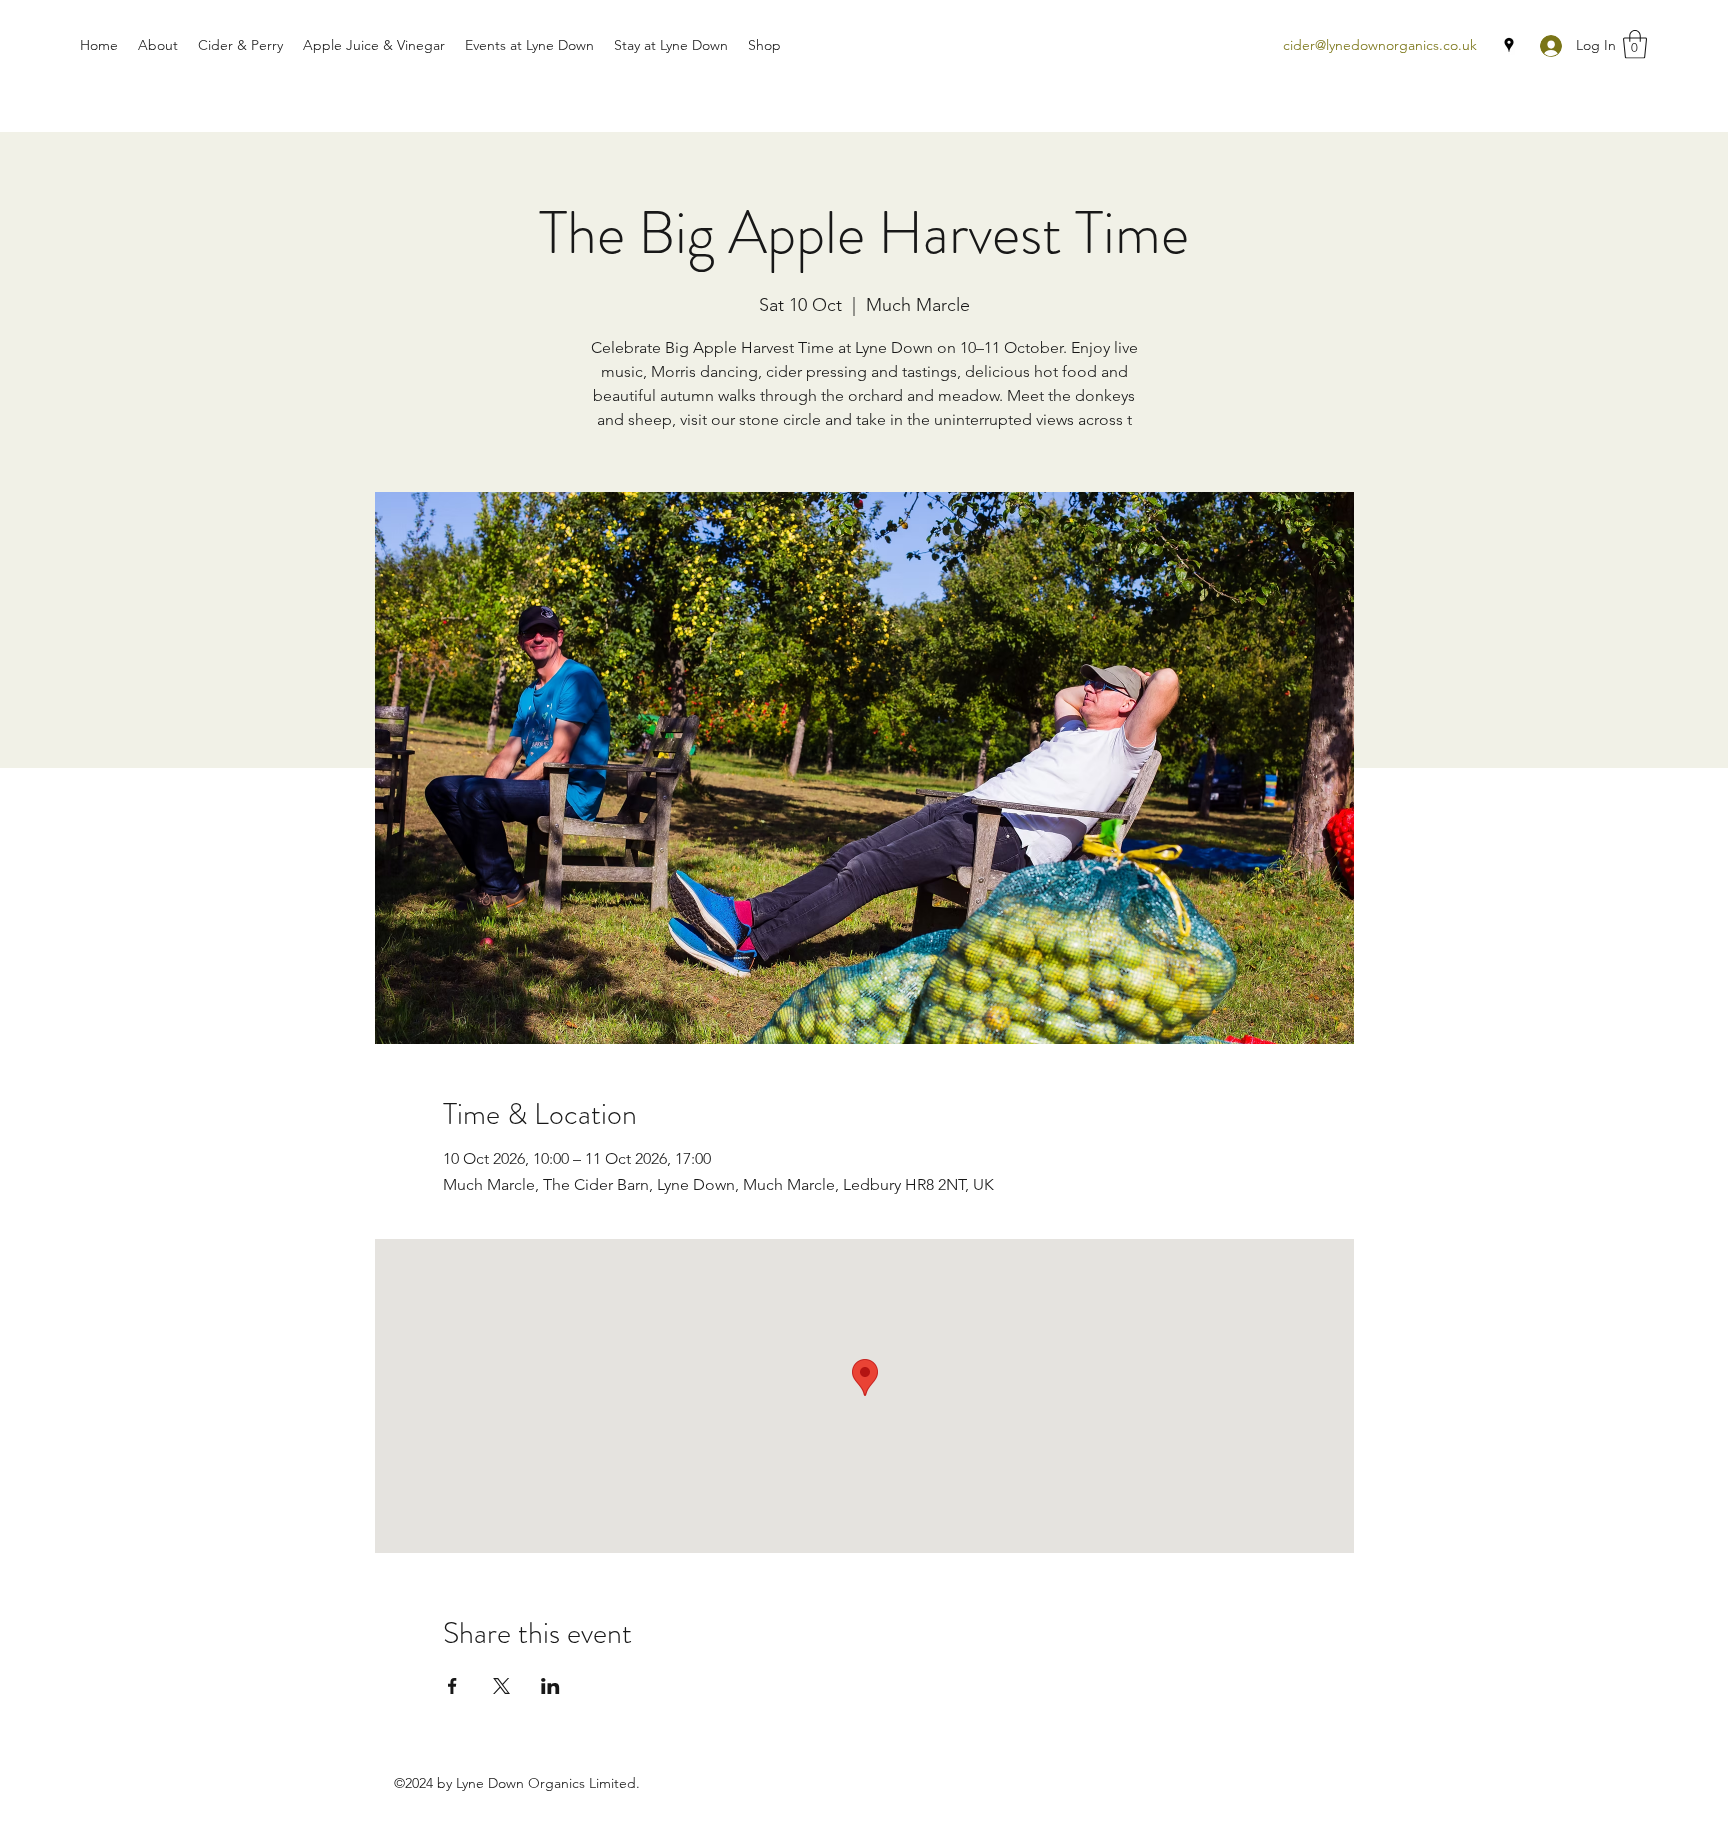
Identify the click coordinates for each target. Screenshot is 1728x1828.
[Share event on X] (501, 1686)
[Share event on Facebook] (452, 1686)
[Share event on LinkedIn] (550, 1686)
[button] (1635, 44)
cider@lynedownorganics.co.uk (1380, 45)
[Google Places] (1509, 45)
